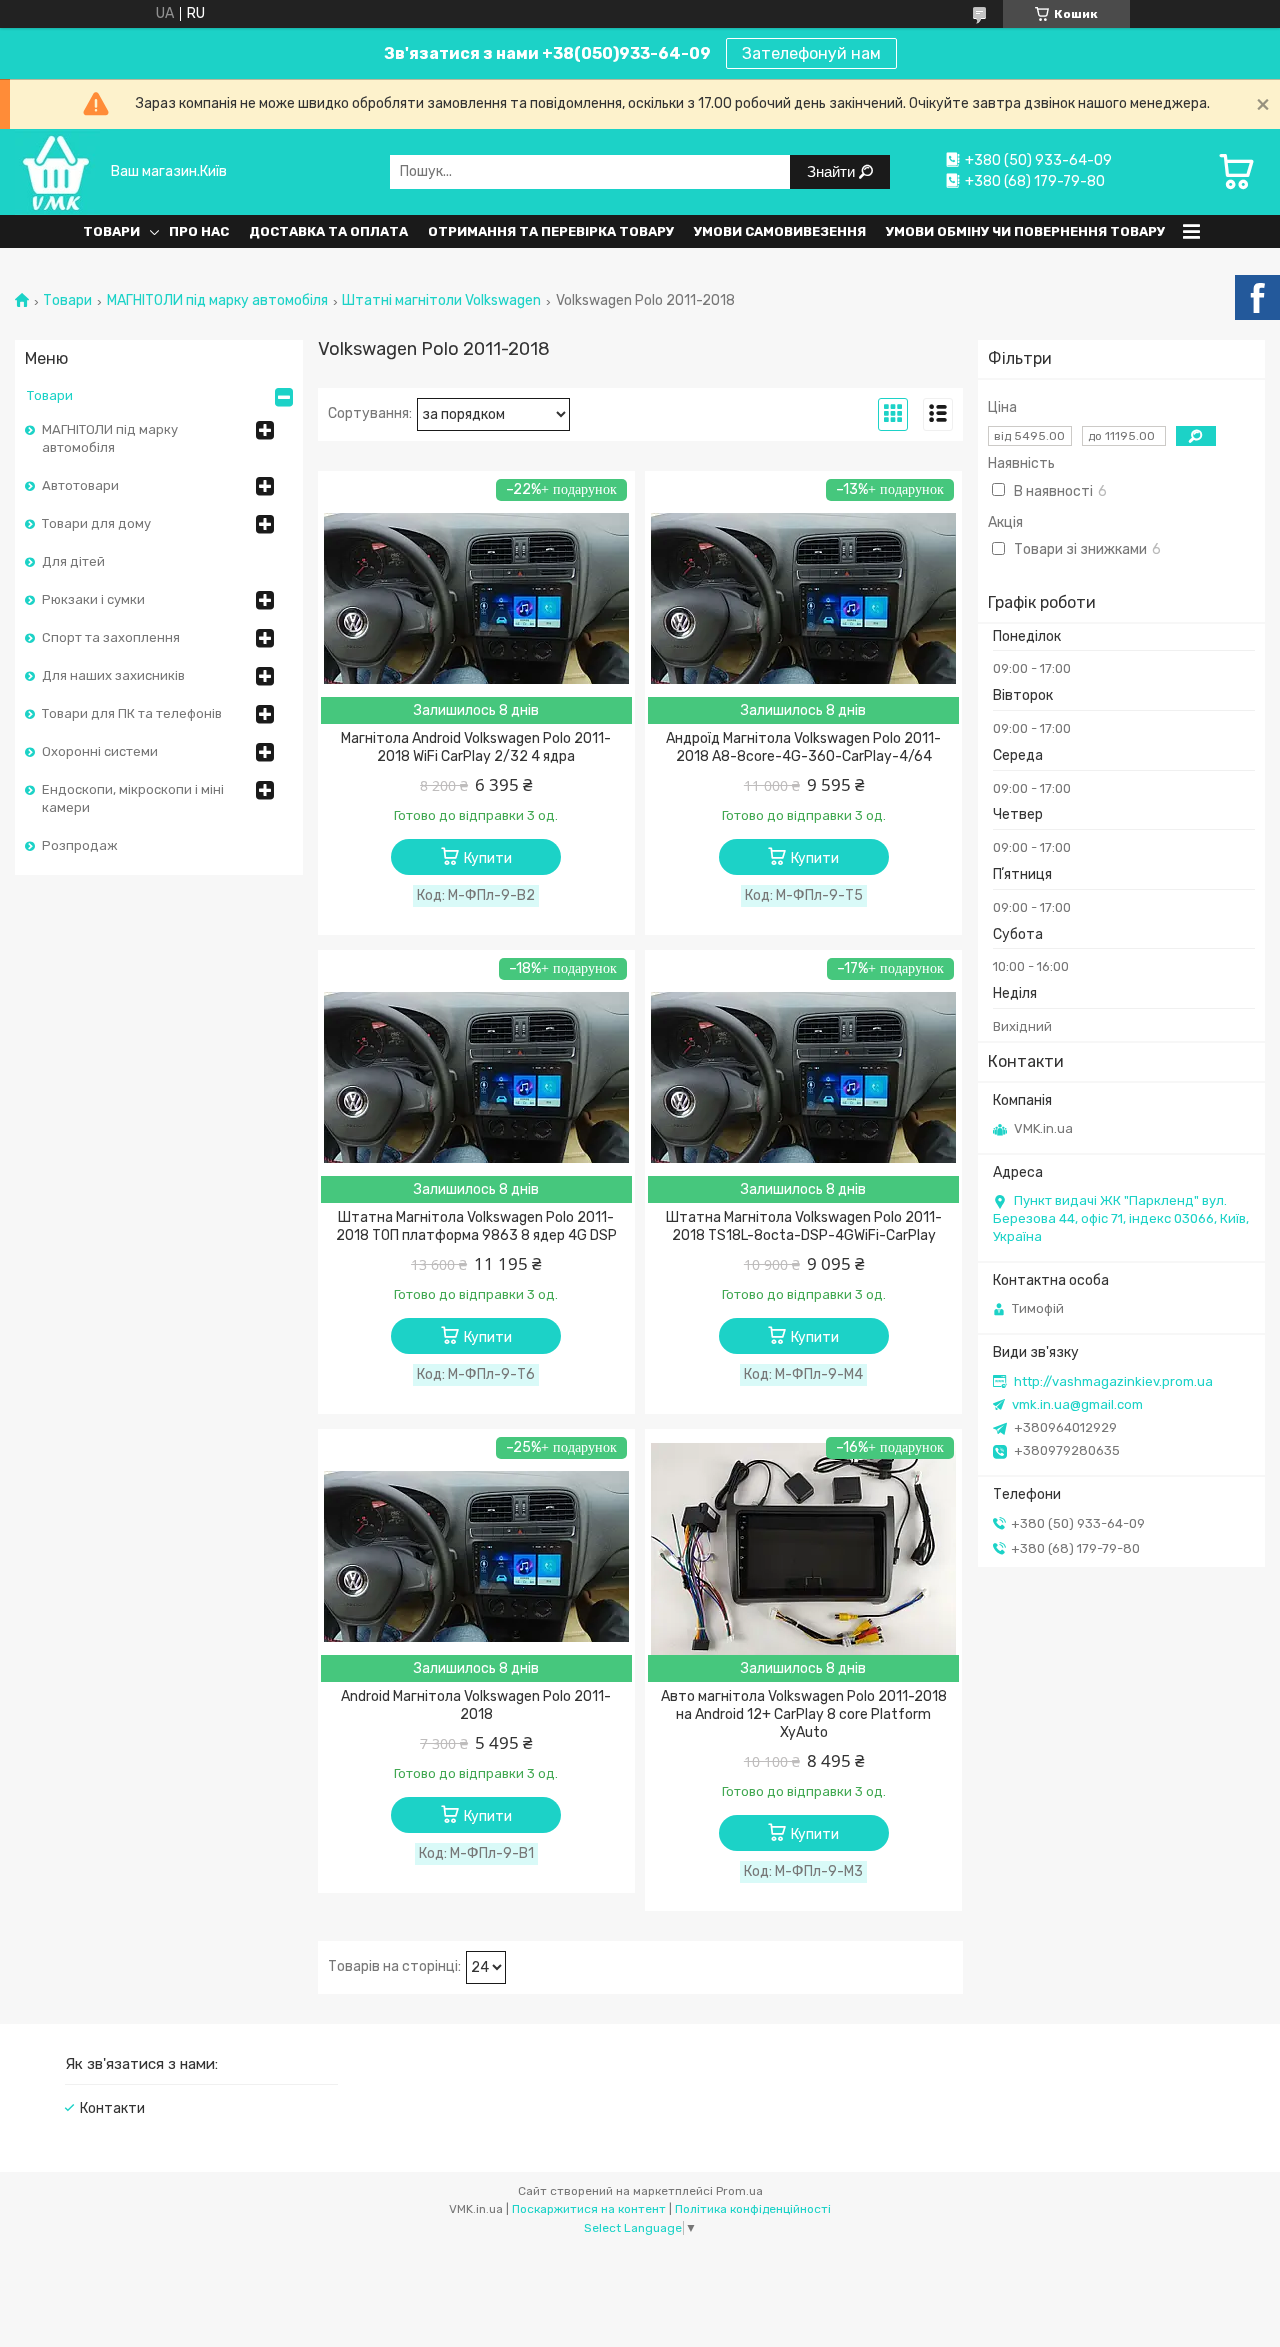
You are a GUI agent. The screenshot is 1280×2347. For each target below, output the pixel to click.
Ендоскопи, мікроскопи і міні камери (133, 798)
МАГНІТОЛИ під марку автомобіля (217, 301)
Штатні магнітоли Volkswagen (441, 301)
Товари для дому (96, 523)
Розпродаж (80, 845)
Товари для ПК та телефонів (132, 713)
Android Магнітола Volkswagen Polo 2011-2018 (476, 1705)
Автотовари (80, 485)
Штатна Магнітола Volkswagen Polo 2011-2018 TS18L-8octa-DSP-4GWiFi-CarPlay (804, 1226)
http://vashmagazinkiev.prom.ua (1113, 1381)
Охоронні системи (100, 751)
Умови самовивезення (780, 231)
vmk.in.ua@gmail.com (1077, 1404)
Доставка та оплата (328, 231)
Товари (111, 231)
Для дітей (73, 561)
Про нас (199, 231)
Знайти (833, 171)
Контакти (112, 2108)
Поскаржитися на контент (589, 2209)
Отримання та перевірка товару (551, 231)
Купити (488, 858)
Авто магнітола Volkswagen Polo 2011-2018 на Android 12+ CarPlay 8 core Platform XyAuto (804, 1714)
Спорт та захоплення (111, 637)
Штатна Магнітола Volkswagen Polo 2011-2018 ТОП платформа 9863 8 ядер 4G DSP (476, 1226)
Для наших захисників (113, 675)
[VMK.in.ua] (57, 171)
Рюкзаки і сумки (93, 599)
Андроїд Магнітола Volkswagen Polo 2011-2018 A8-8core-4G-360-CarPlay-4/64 (803, 747)
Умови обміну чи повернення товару (1025, 231)
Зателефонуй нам (811, 53)
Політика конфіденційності (753, 2209)
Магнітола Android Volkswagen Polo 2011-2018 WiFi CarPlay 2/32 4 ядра (476, 747)
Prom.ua (739, 2191)
